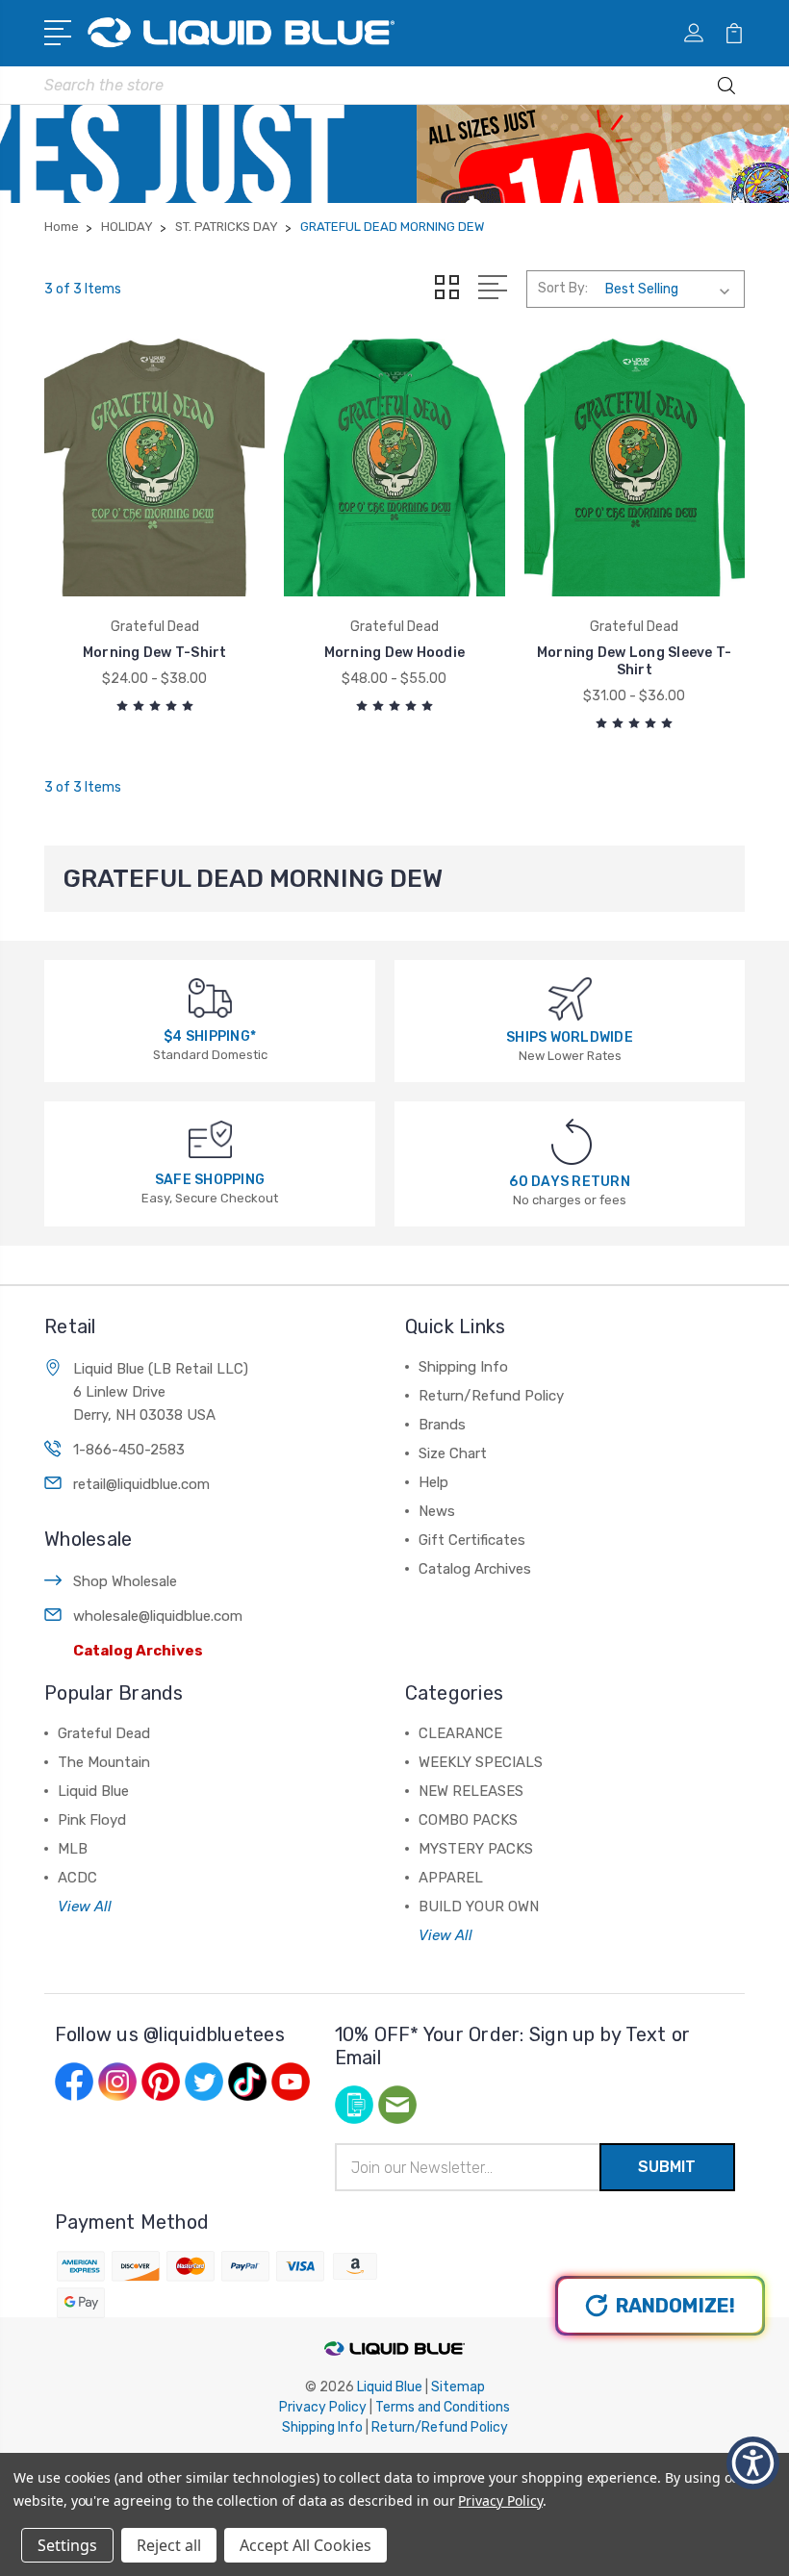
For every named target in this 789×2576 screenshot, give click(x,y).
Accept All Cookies (305, 2545)
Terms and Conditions (443, 2407)
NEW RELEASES (471, 1791)
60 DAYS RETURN (570, 1182)
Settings (67, 2545)
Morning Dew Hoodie (395, 653)
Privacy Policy (323, 2407)
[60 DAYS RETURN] (572, 1141)
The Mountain (104, 1762)
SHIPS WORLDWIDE (570, 1037)
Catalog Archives (138, 1651)
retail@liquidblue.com (141, 1484)
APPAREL (451, 1878)
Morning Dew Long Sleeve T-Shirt (635, 661)
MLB (73, 1849)
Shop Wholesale (125, 1581)
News (437, 1511)
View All (85, 1907)
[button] (753, 2463)
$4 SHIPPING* (210, 1036)
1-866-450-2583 (129, 1450)
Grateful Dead (104, 1733)
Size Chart (453, 1453)
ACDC (77, 1878)
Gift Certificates (472, 1540)
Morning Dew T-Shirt (155, 653)
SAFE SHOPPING (210, 1180)
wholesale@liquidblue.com (158, 1616)
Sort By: (563, 288)
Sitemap (458, 2387)
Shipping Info (463, 1367)
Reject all (169, 2545)
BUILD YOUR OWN (479, 1907)
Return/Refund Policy (491, 1396)
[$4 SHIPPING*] (210, 997)
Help (433, 1482)
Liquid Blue (93, 1791)
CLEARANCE (460, 1733)
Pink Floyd (92, 1820)
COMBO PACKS (468, 1820)
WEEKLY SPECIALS (481, 1762)
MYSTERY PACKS (476, 1849)
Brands (442, 1425)
